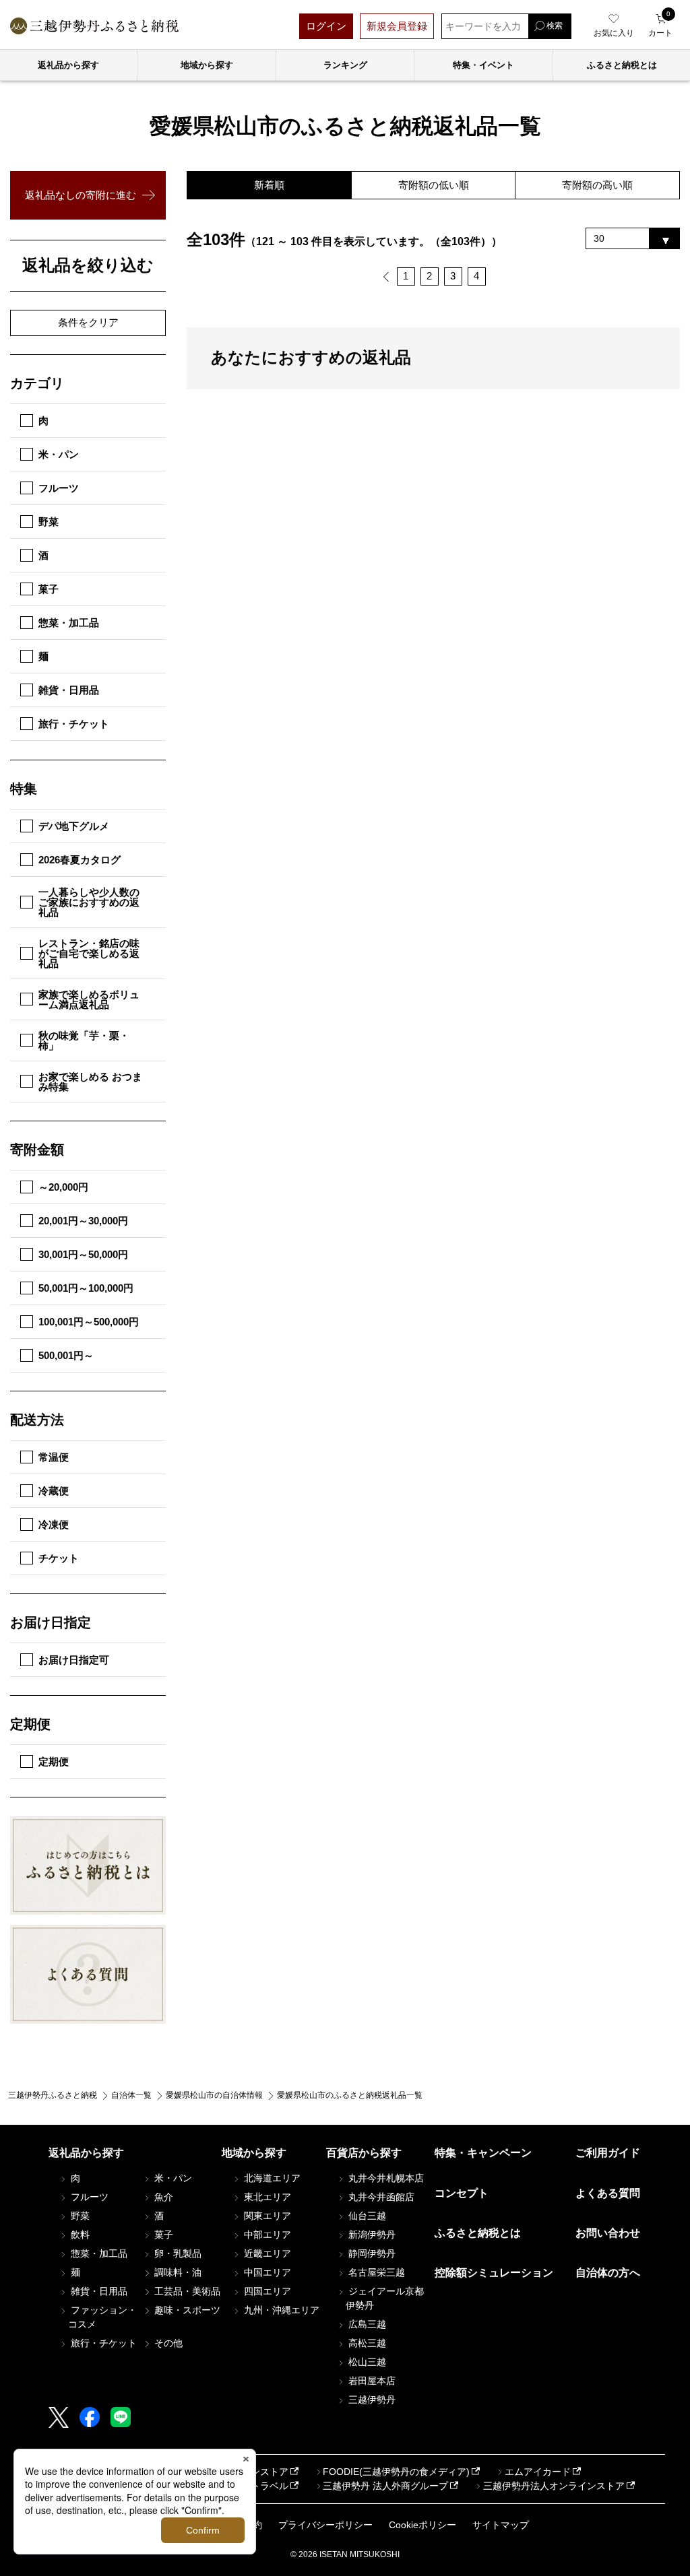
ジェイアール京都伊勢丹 (385, 2298)
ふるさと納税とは (478, 2233)
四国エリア (266, 2291)
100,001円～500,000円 (89, 1322)
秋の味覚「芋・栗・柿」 (84, 1041)
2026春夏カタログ (80, 860)
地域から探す (207, 65)
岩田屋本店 (371, 2381)
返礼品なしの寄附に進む (81, 195)
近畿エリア (266, 2253)
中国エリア (266, 2272)
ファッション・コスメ (102, 2317)
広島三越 (366, 2324)
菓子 (49, 589)
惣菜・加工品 (69, 623)
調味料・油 (177, 2272)
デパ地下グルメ (74, 826)
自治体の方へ (608, 2273)
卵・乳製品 (177, 2253)
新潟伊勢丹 (371, 2235)
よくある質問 (608, 2193)
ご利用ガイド (608, 2153)
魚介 (162, 2197)
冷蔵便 (54, 1491)
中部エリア (266, 2235)
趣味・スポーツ (186, 2310)
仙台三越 (366, 2216)
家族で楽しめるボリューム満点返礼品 (89, 999)
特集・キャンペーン (483, 2153)
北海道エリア (271, 2178)
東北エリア (266, 2197)
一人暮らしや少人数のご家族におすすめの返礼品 (89, 902)
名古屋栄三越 (375, 2272)
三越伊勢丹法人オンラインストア (554, 2486)
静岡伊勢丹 (371, 2253)
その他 (167, 2343)
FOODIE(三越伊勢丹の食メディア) (396, 2472)
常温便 (54, 1457)
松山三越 (366, 2362)
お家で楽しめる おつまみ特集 (90, 1082)
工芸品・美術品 (186, 2291)
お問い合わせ (608, 2233)
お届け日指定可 (74, 1660)
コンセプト (462, 2193)
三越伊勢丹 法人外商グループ (385, 2486)
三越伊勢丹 (371, 2400)
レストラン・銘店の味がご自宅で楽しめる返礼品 (89, 953)
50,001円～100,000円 (86, 1288)
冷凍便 (54, 1524)
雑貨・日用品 (69, 690)
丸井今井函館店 (380, 2197)
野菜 (49, 522)
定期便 (54, 1761)
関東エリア (266, 2216)
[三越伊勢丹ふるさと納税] (94, 26)
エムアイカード (538, 2472)
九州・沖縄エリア (280, 2310)
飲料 (79, 2235)
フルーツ (59, 488)
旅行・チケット (74, 724)
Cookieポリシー (422, 2525)
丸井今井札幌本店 (385, 2178)
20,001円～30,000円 (83, 1221)
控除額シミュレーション (494, 2273)
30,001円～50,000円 (83, 1254)
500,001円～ (66, 1355)
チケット (59, 1558)
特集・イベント (483, 65)
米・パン (59, 454)
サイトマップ (501, 2525)
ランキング (345, 65)
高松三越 (366, 2343)
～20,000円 (63, 1187)
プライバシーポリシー (325, 2525)
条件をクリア (88, 322)
